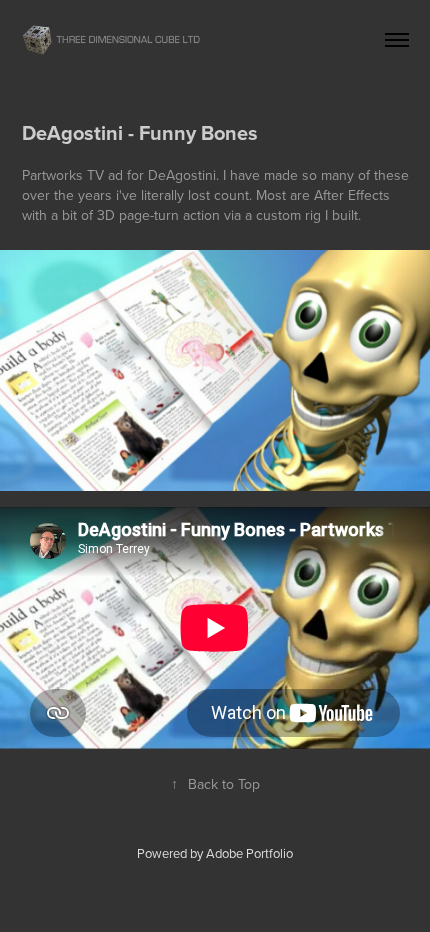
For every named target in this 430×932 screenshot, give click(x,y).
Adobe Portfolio (249, 853)
